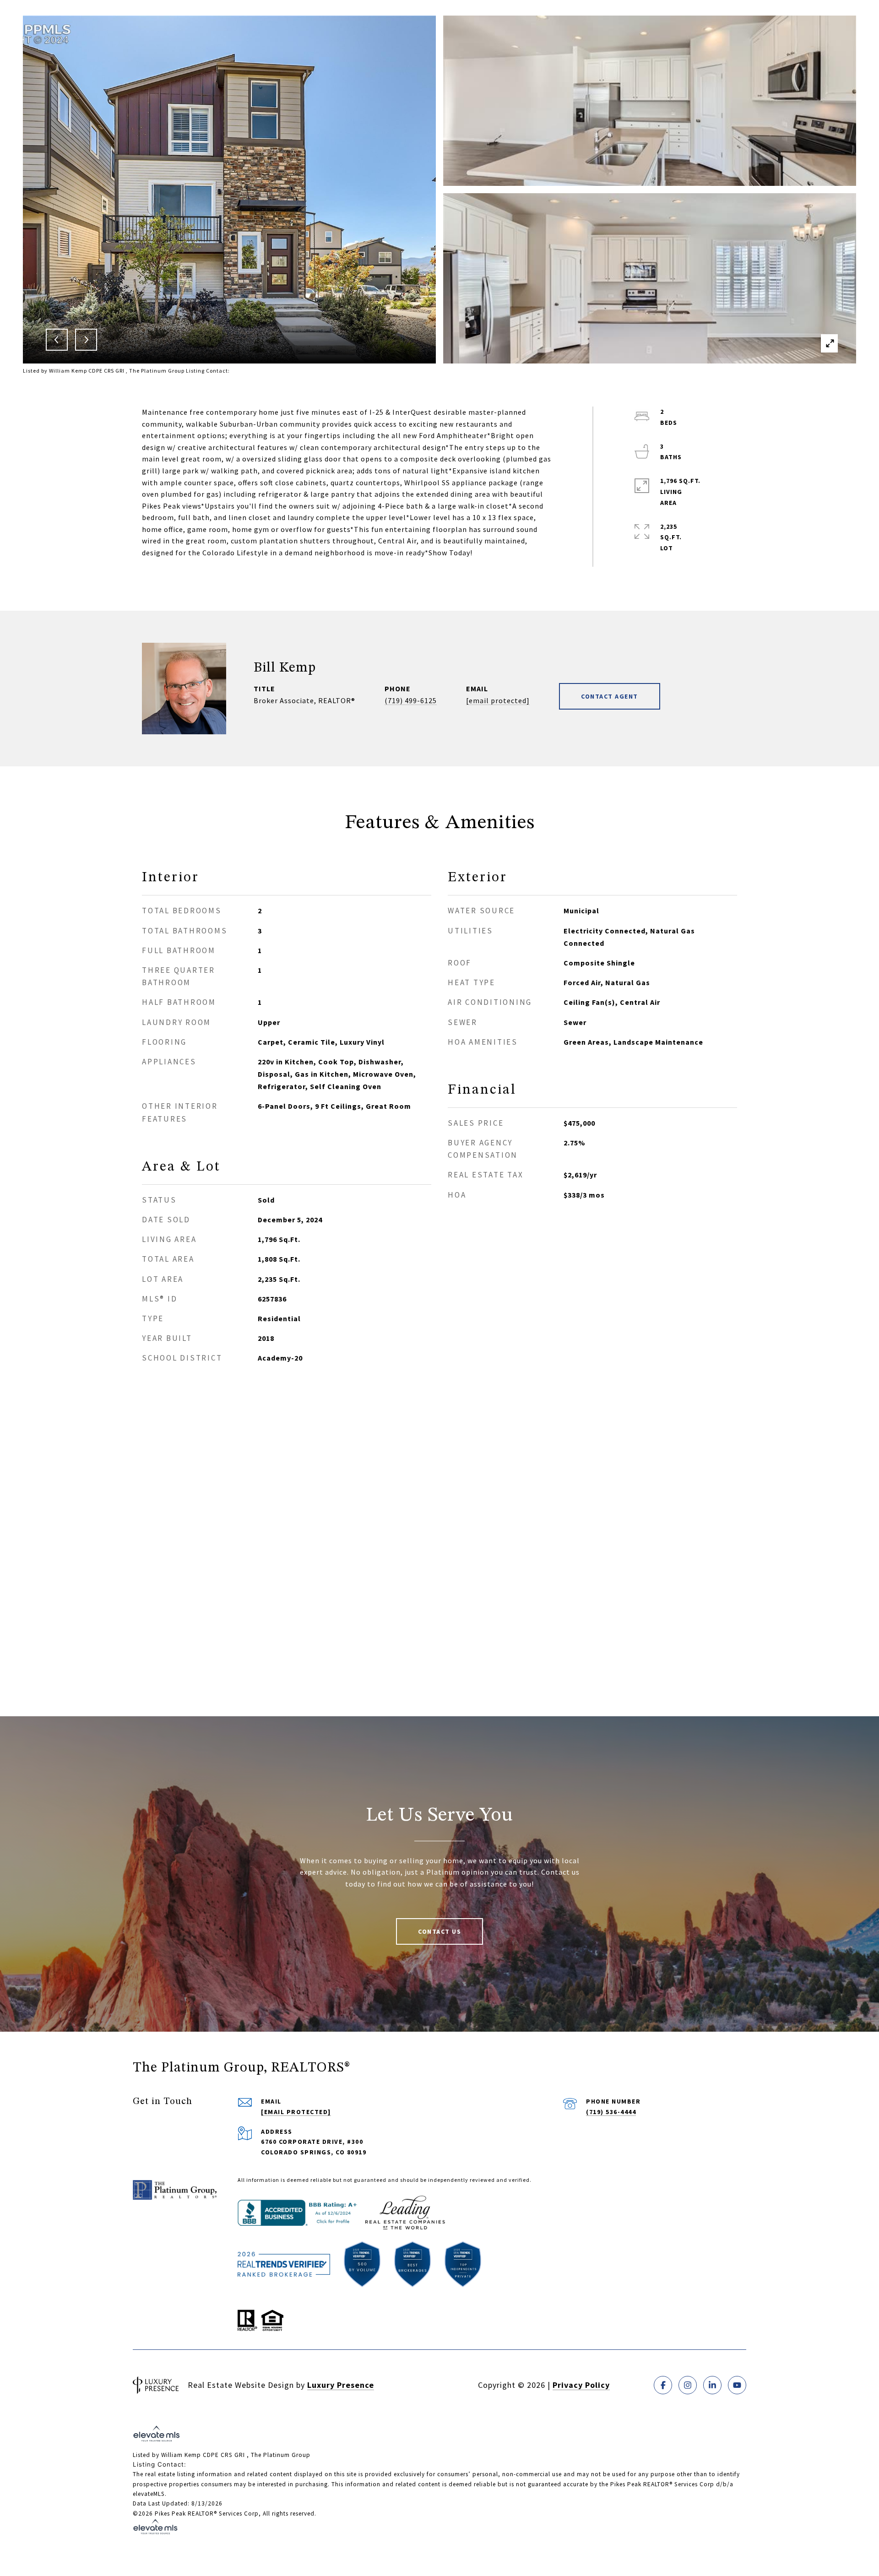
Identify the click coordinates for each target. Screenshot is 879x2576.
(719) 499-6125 (411, 700)
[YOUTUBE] (737, 2385)
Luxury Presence (341, 2385)
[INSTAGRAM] (688, 2385)
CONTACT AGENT (610, 696)
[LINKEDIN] (712, 2385)
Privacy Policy (581, 2385)
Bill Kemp (285, 668)
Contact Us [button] (439, 1931)
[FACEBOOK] (663, 2385)
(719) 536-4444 (611, 2112)
